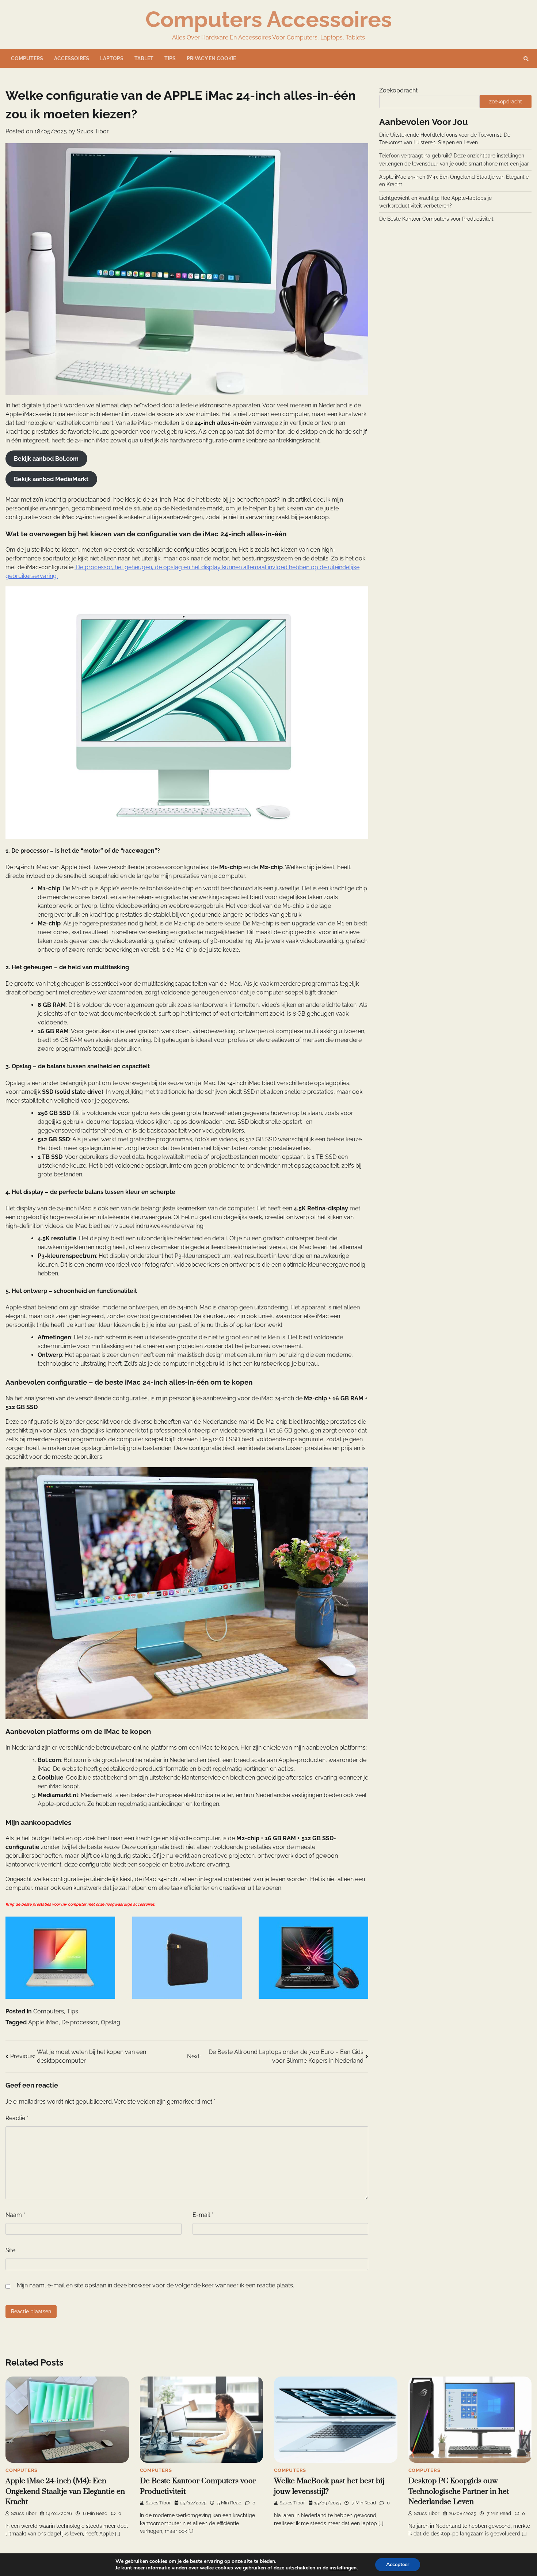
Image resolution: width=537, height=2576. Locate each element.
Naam (15, 2215)
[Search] (526, 59)
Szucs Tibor (93, 131)
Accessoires (72, 58)
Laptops (112, 58)
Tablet (144, 58)
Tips (170, 58)
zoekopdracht (506, 102)
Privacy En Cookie (211, 58)
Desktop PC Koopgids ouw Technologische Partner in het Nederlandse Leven (459, 2491)
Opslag (111, 2022)
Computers (27, 58)
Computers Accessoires (269, 19)
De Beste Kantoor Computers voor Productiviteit (436, 219)
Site (10, 2250)
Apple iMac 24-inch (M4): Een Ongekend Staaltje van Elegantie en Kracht (65, 2491)
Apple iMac (43, 2022)
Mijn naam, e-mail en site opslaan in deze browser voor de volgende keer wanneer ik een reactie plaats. (155, 2285)
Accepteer (398, 2564)
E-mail (203, 2215)
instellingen (343, 2568)
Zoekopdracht (398, 90)
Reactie (17, 2118)
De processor (80, 2022)
